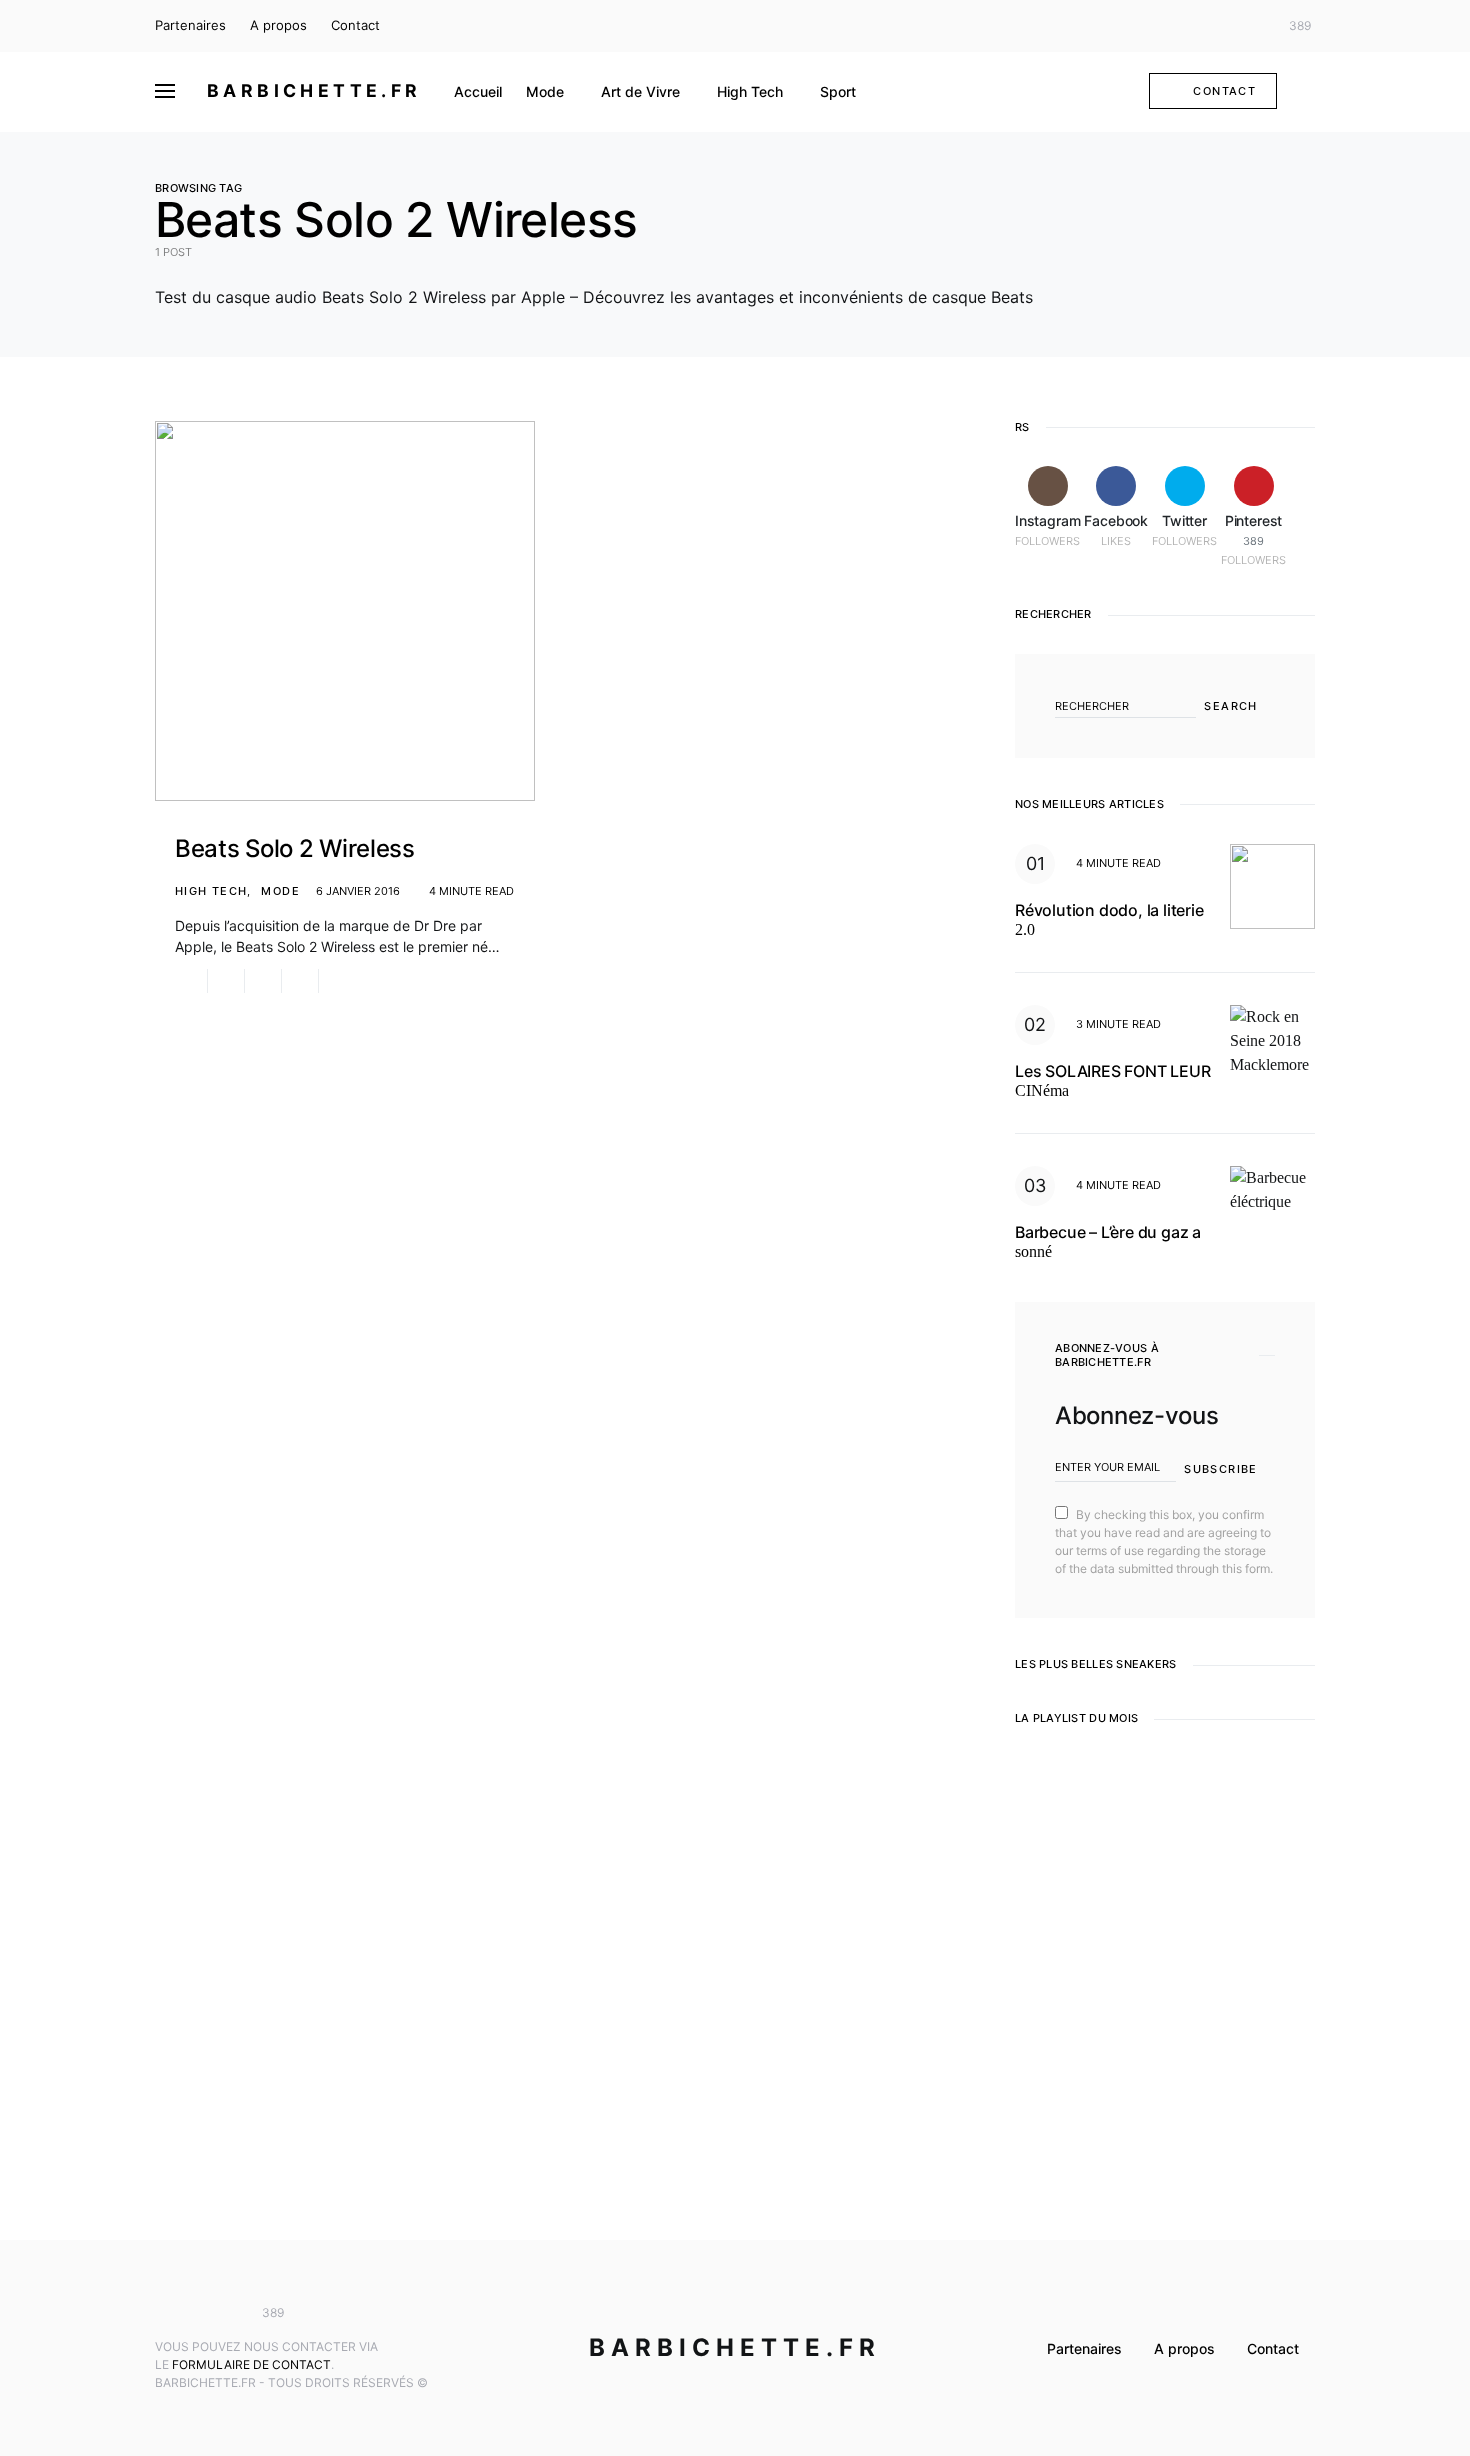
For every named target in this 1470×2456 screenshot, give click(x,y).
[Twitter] (1249, 26)
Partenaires (190, 25)
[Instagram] (1190, 26)
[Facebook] (1219, 26)
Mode (280, 891)
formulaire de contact (251, 2364)
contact (1224, 91)
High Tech (211, 891)
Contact (355, 25)
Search (1230, 706)
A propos (278, 25)
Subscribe (1220, 1469)
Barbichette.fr (314, 90)
